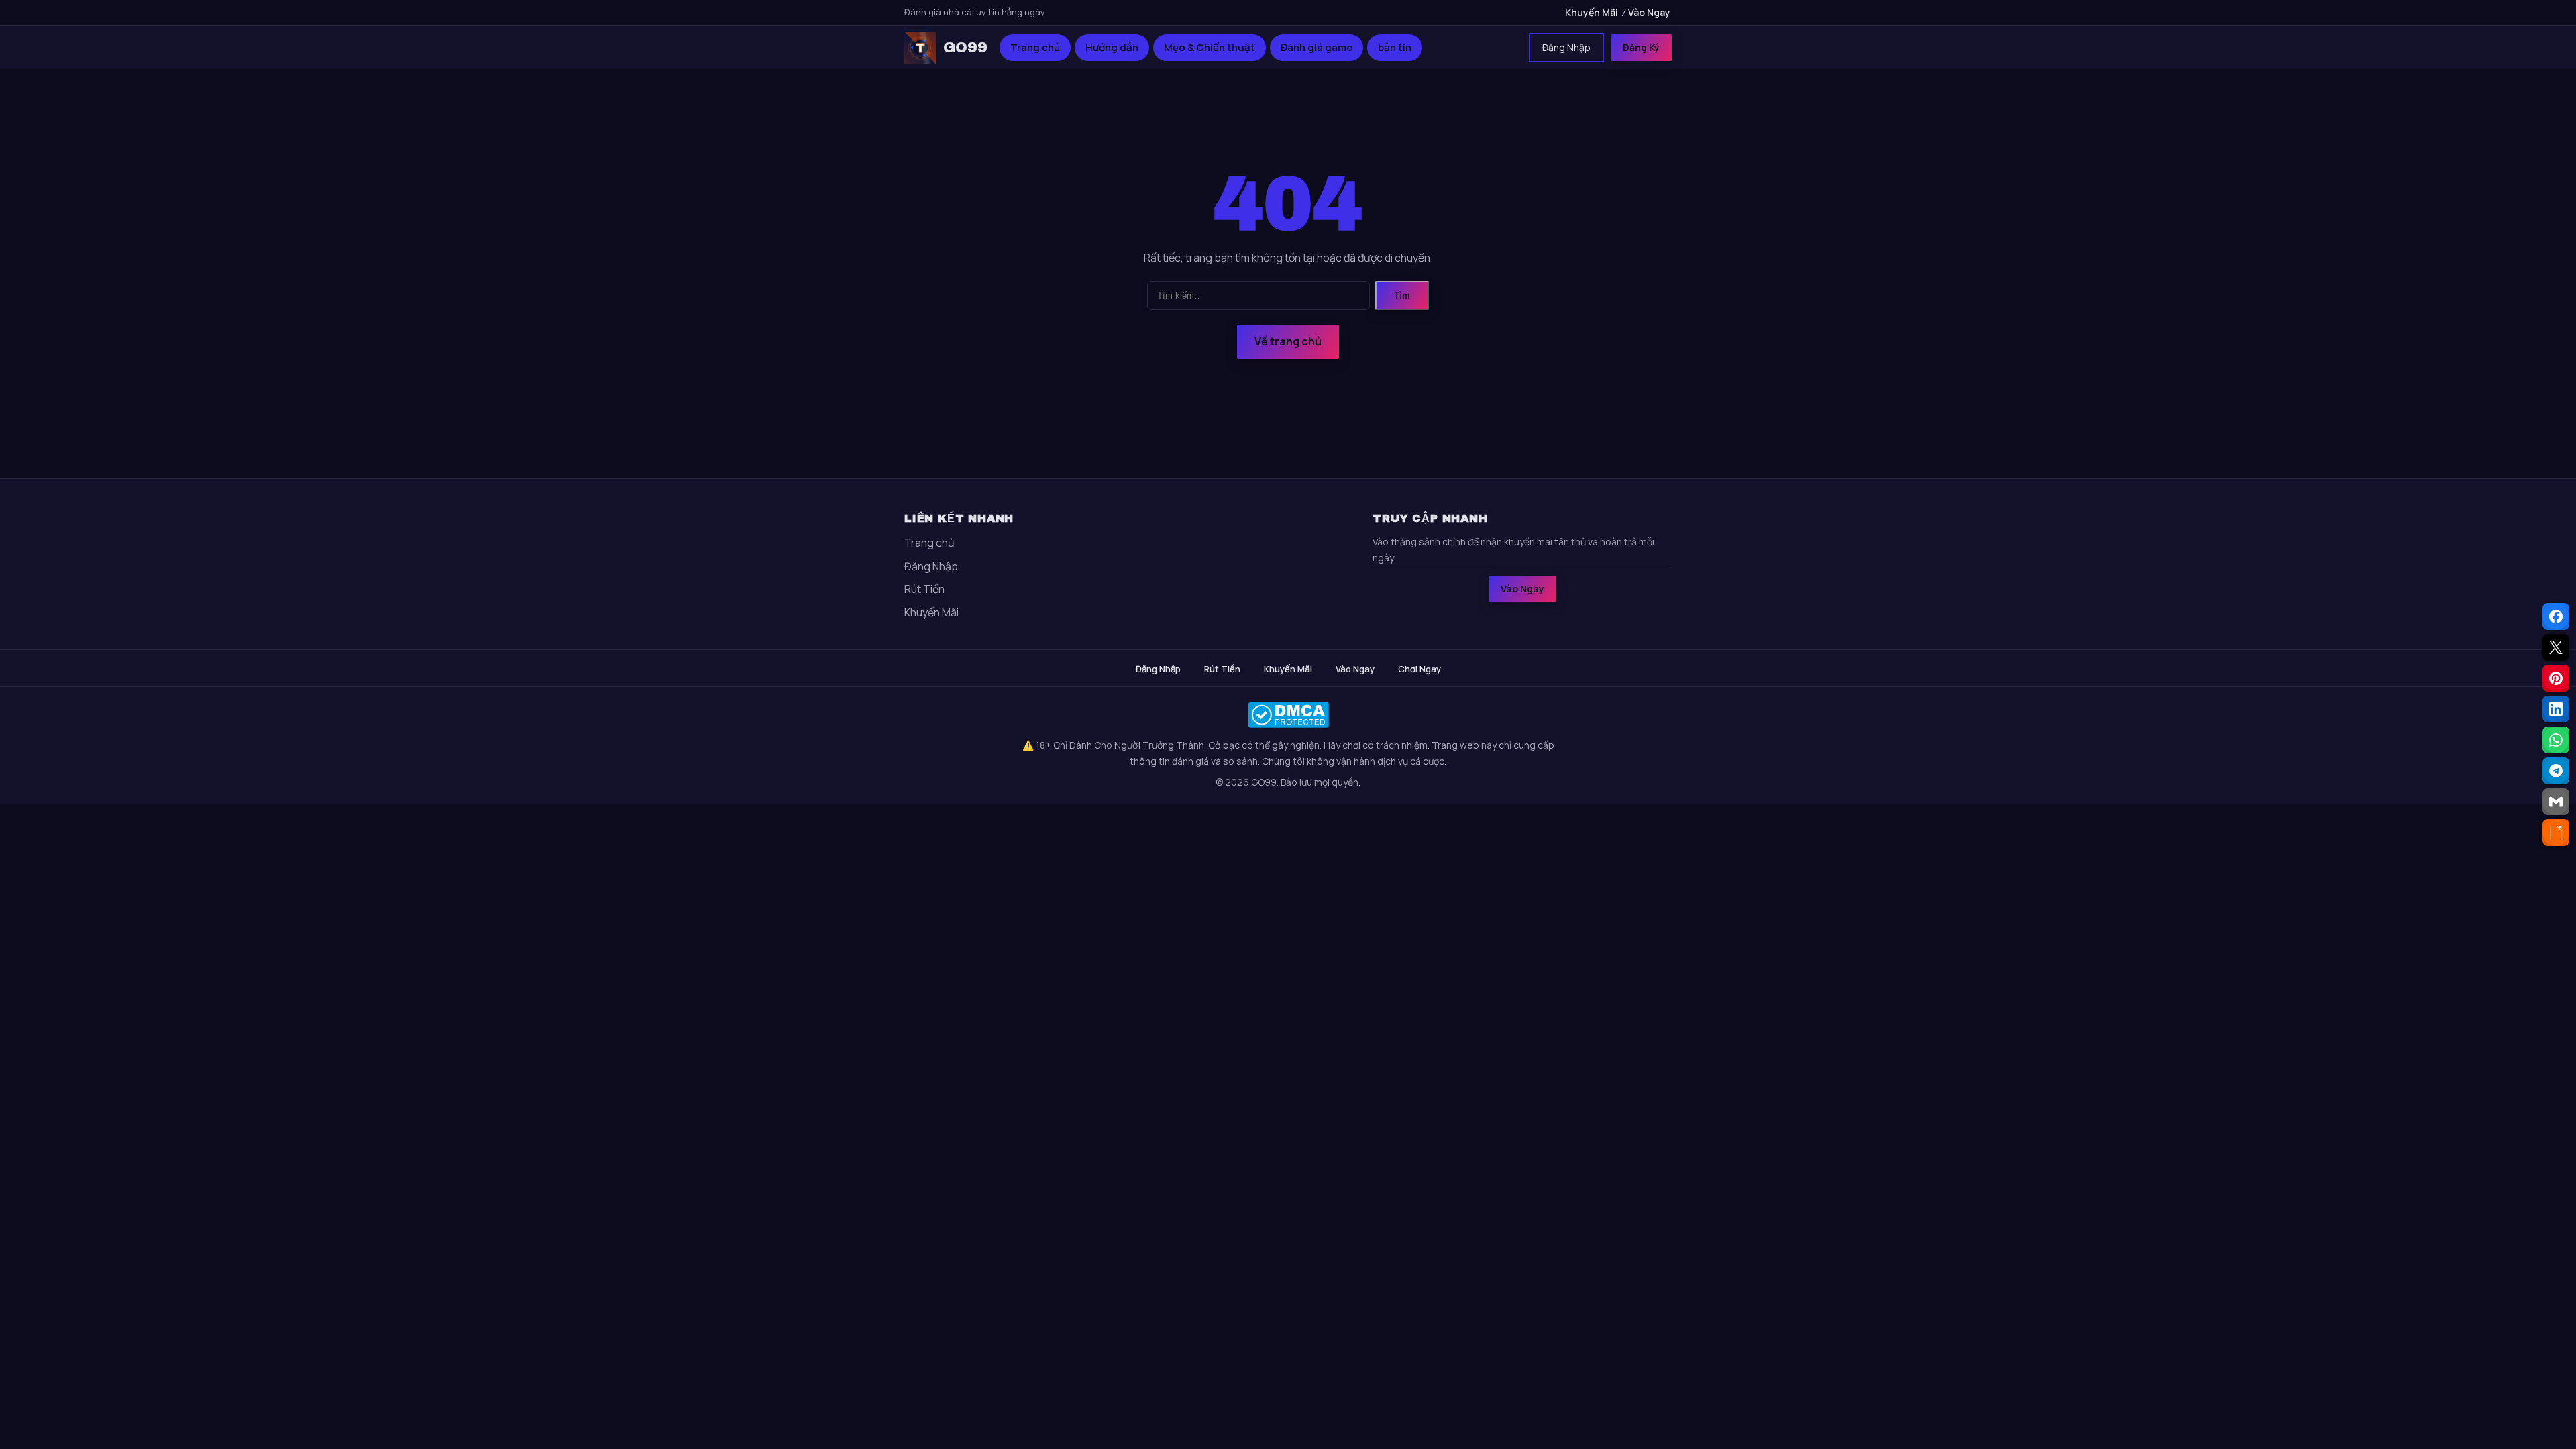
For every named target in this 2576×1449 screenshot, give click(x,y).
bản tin (1395, 47)
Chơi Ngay (1419, 669)
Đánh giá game (1317, 47)
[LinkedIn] (2556, 709)
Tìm (1402, 296)
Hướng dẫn (1112, 47)
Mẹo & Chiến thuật (1210, 47)
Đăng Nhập (1566, 47)
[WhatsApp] (2556, 740)
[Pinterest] (2556, 678)
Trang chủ (1035, 47)
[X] (2556, 647)
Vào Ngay (1649, 12)
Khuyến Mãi (1592, 12)
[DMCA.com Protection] (1288, 715)
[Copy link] (2556, 833)
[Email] (2556, 802)
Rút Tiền (924, 589)
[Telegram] (2556, 771)
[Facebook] (2556, 616)
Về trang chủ (1288, 341)
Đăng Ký (1641, 47)
